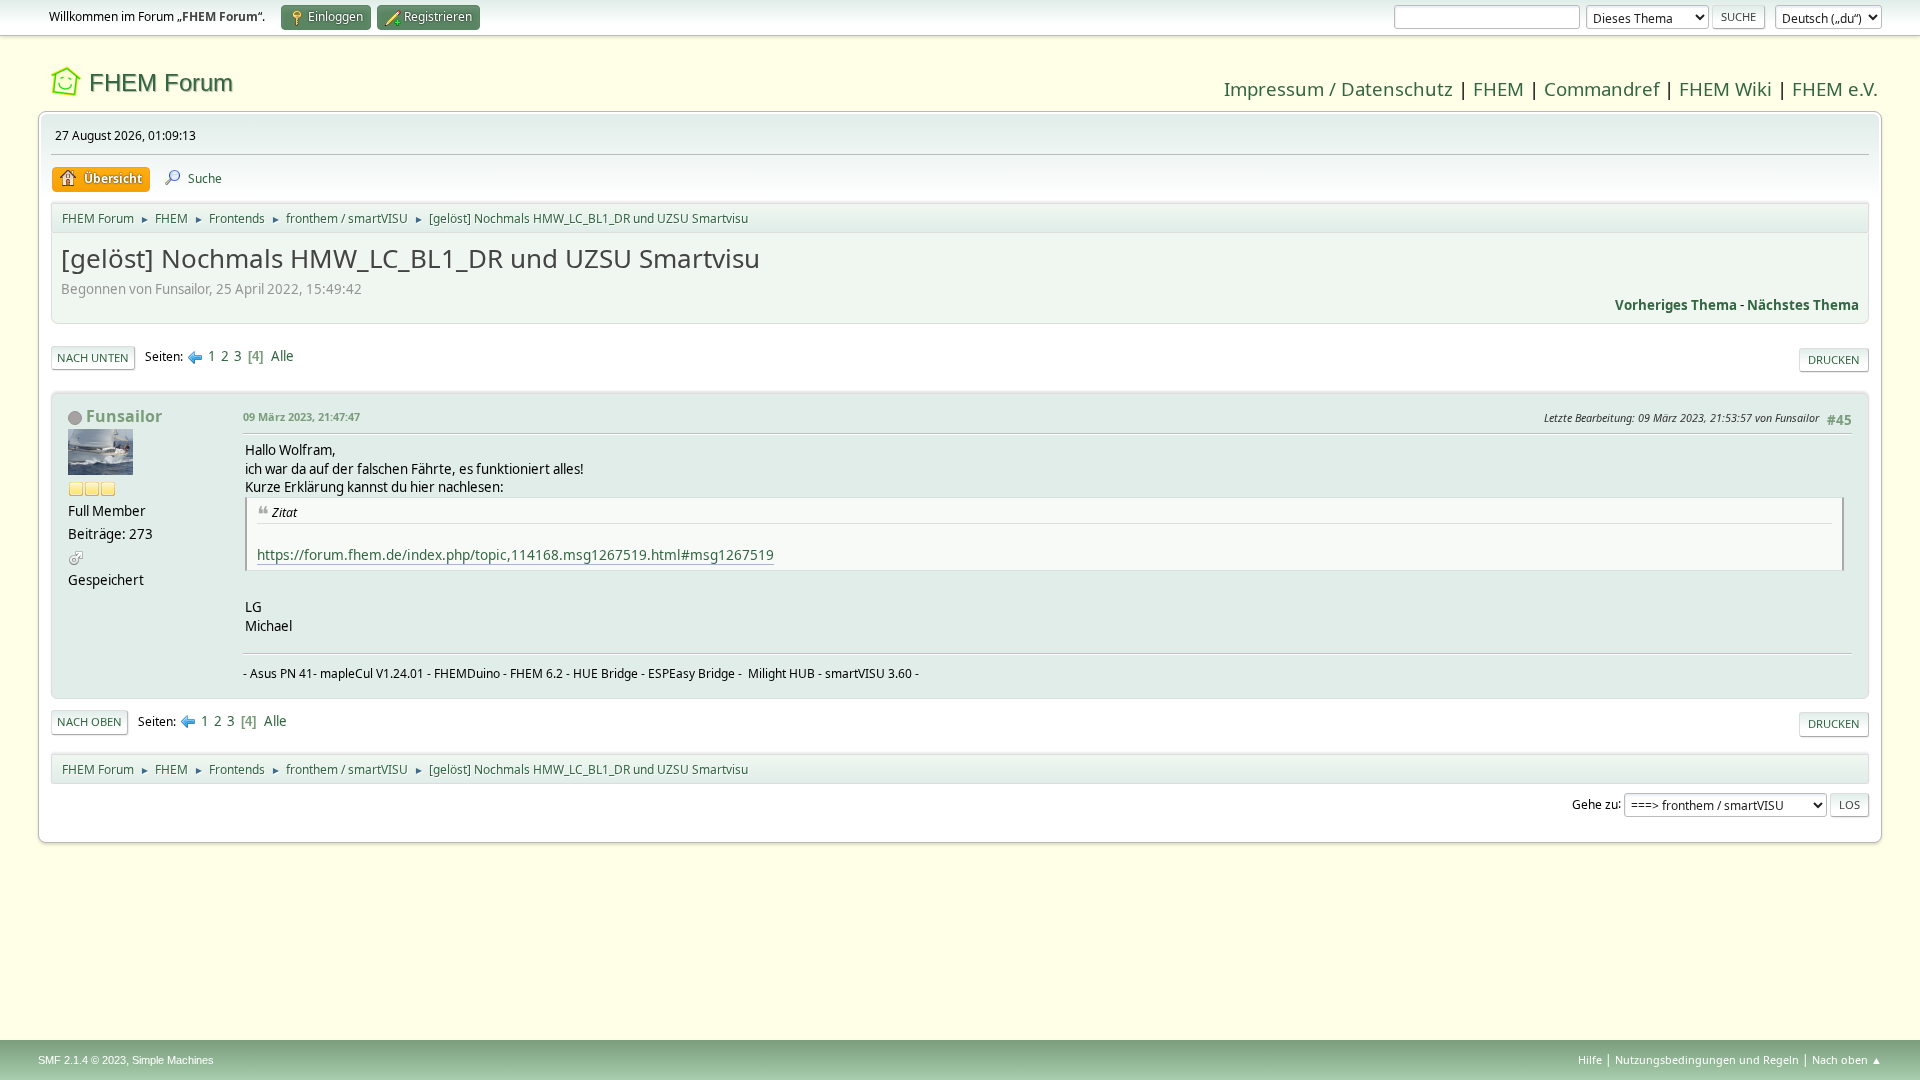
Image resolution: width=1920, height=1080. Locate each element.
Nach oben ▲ (1847, 1059)
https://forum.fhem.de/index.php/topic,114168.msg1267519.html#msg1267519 (515, 554)
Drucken (1834, 359)
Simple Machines (173, 1060)
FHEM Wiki (1725, 88)
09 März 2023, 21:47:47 (301, 416)
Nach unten (93, 357)
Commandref (1601, 88)
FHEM (1498, 88)
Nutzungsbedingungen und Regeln (1707, 1059)
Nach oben (89, 721)
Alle (282, 356)
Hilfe (1590, 1059)
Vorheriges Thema (1676, 305)
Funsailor (124, 416)
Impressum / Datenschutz (1338, 88)
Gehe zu (1595, 803)
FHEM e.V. (1835, 88)
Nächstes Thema (1803, 305)
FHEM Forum (161, 82)
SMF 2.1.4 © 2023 (82, 1060)
